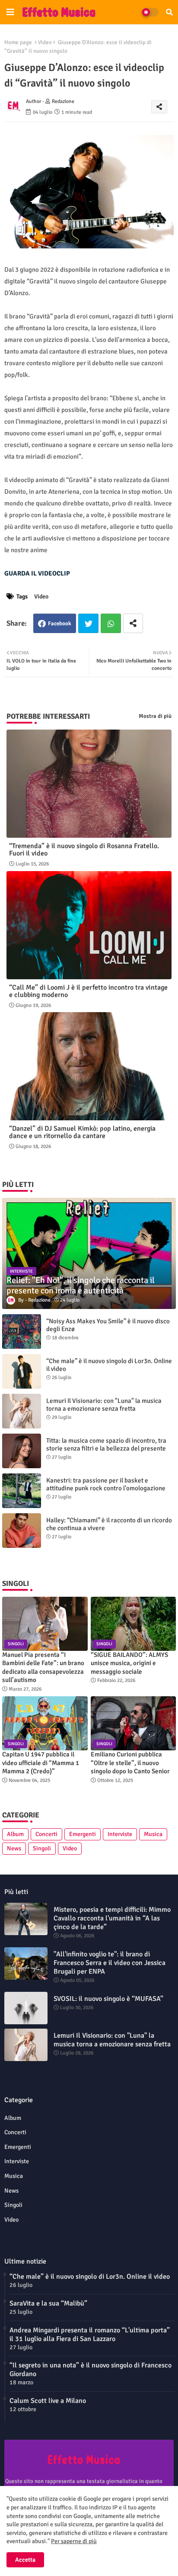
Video (45, 42)
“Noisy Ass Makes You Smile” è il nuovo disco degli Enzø (108, 1325)
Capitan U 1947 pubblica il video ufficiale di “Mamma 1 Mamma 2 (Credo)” (41, 1763)
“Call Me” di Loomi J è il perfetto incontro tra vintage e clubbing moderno (88, 991)
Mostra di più (155, 716)
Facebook (60, 624)
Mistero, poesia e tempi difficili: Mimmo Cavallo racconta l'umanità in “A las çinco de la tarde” (112, 1918)
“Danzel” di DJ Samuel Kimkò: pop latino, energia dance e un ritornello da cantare (82, 1132)
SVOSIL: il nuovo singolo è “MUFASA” (108, 1999)
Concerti (46, 1834)
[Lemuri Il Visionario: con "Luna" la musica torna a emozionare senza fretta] (22, 1411)
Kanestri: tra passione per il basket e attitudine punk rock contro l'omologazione (106, 1484)
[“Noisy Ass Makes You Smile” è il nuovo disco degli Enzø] (22, 1331)
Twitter (88, 623)
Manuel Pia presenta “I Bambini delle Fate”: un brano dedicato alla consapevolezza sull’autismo (43, 1667)
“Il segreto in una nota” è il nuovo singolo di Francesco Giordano (91, 2370)
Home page (18, 42)
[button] (169, 12)
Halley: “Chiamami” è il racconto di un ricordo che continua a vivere (109, 1524)
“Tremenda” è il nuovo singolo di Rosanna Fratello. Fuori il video (84, 850)
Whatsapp (111, 623)
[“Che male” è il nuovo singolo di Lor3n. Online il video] (22, 1371)
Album (15, 1834)
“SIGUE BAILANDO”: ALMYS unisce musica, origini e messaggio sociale (129, 1663)
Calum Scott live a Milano (48, 2401)
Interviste (120, 1834)
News (14, 1848)
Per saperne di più (74, 2541)
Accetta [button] (25, 2560)
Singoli (42, 1848)
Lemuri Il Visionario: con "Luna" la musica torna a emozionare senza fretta (104, 1405)
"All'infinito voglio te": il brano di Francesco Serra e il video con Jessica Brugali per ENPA (110, 1963)
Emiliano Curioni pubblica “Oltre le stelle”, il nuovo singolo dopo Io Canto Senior (130, 1763)
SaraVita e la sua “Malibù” (48, 2303)
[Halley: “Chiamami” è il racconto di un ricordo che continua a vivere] (22, 1531)
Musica (153, 1834)
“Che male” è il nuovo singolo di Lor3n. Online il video (109, 1365)
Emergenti (83, 1834)
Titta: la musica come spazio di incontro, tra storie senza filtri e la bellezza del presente (106, 1444)
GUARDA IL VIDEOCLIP (37, 573)
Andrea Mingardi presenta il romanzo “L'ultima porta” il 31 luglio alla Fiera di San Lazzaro (90, 2335)
